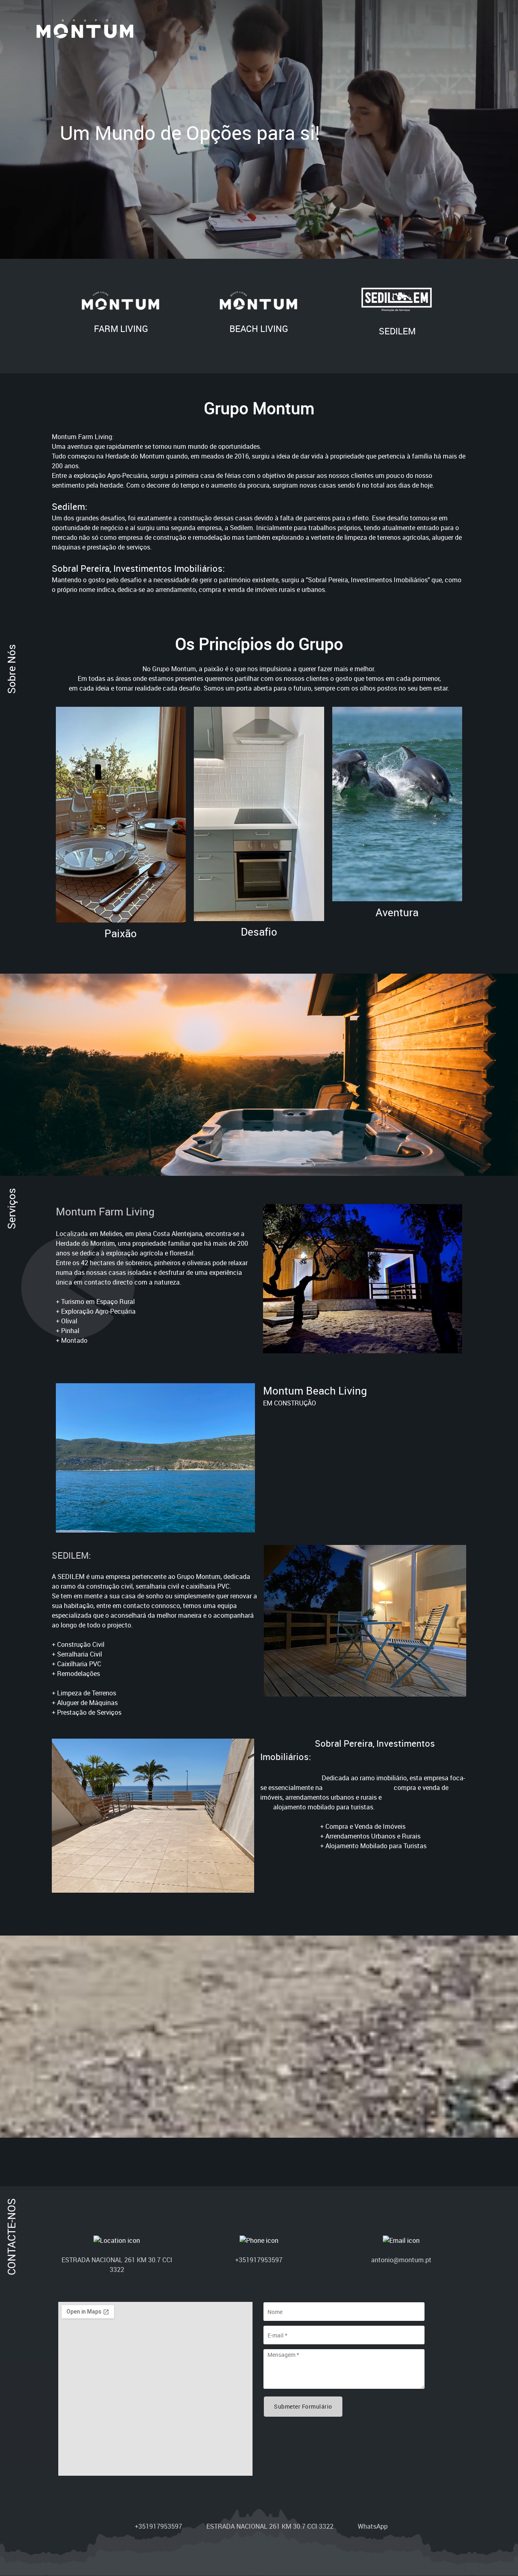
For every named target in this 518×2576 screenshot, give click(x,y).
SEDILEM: (71, 1555)
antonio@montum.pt (401, 2260)
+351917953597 (259, 2260)
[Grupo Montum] (86, 30)
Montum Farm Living (105, 1211)
